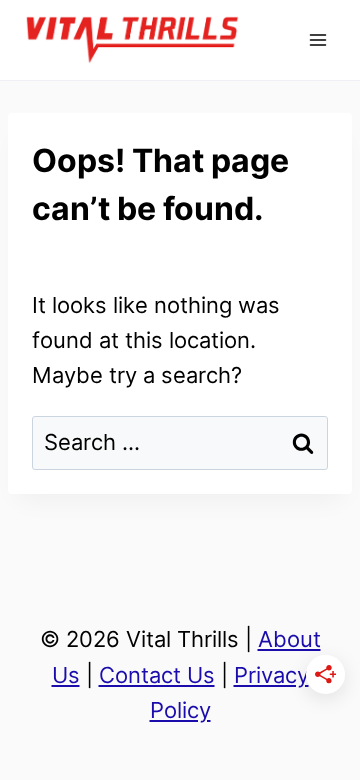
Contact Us (157, 675)
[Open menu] (317, 39)
